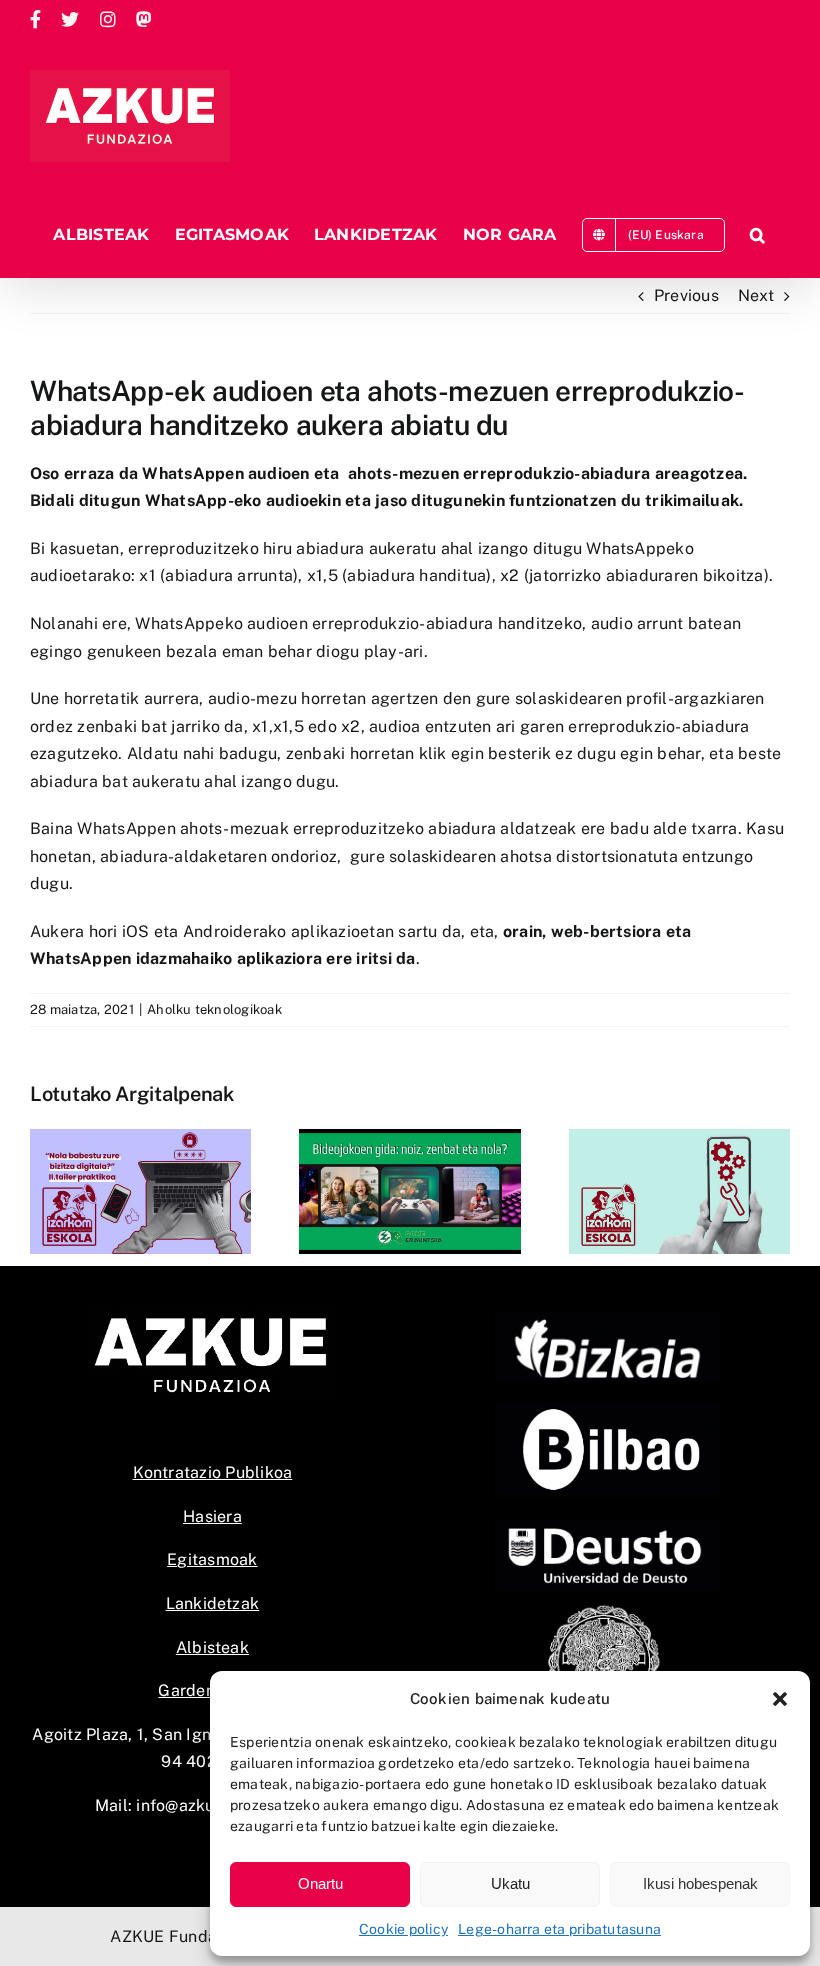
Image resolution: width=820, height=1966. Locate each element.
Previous (686, 295)
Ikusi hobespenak (700, 1883)
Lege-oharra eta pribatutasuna (559, 1929)
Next (756, 295)
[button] (780, 1699)
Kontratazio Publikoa (213, 1472)
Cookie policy (403, 1929)
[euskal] (607, 1609)
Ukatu (510, 1883)
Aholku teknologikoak (214, 1009)
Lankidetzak (213, 1603)
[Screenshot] (607, 1409)
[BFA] (607, 1318)
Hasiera (212, 1516)
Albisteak (212, 1647)
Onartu (320, 1883)
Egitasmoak (212, 1559)
